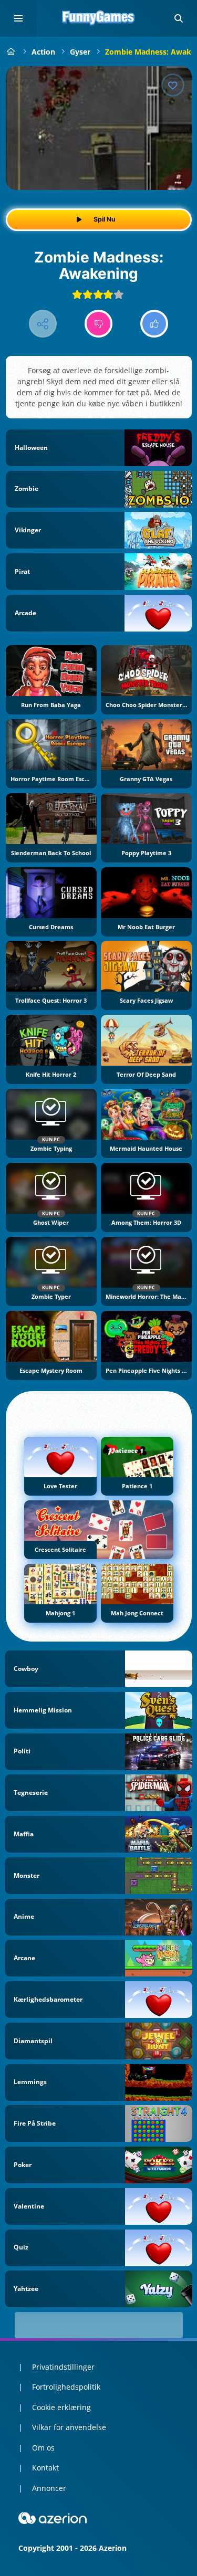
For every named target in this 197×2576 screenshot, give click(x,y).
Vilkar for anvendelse (69, 2427)
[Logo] (99, 18)
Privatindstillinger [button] (63, 2367)
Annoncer (49, 2488)
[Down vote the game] (98, 324)
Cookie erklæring (61, 2407)
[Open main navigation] (18, 18)
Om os (43, 2448)
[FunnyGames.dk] (11, 52)
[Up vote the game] (154, 324)
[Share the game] (43, 324)
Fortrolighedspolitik (66, 2387)
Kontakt (45, 2468)
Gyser (80, 52)
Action (43, 52)
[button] (179, 18)
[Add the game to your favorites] (173, 85)
